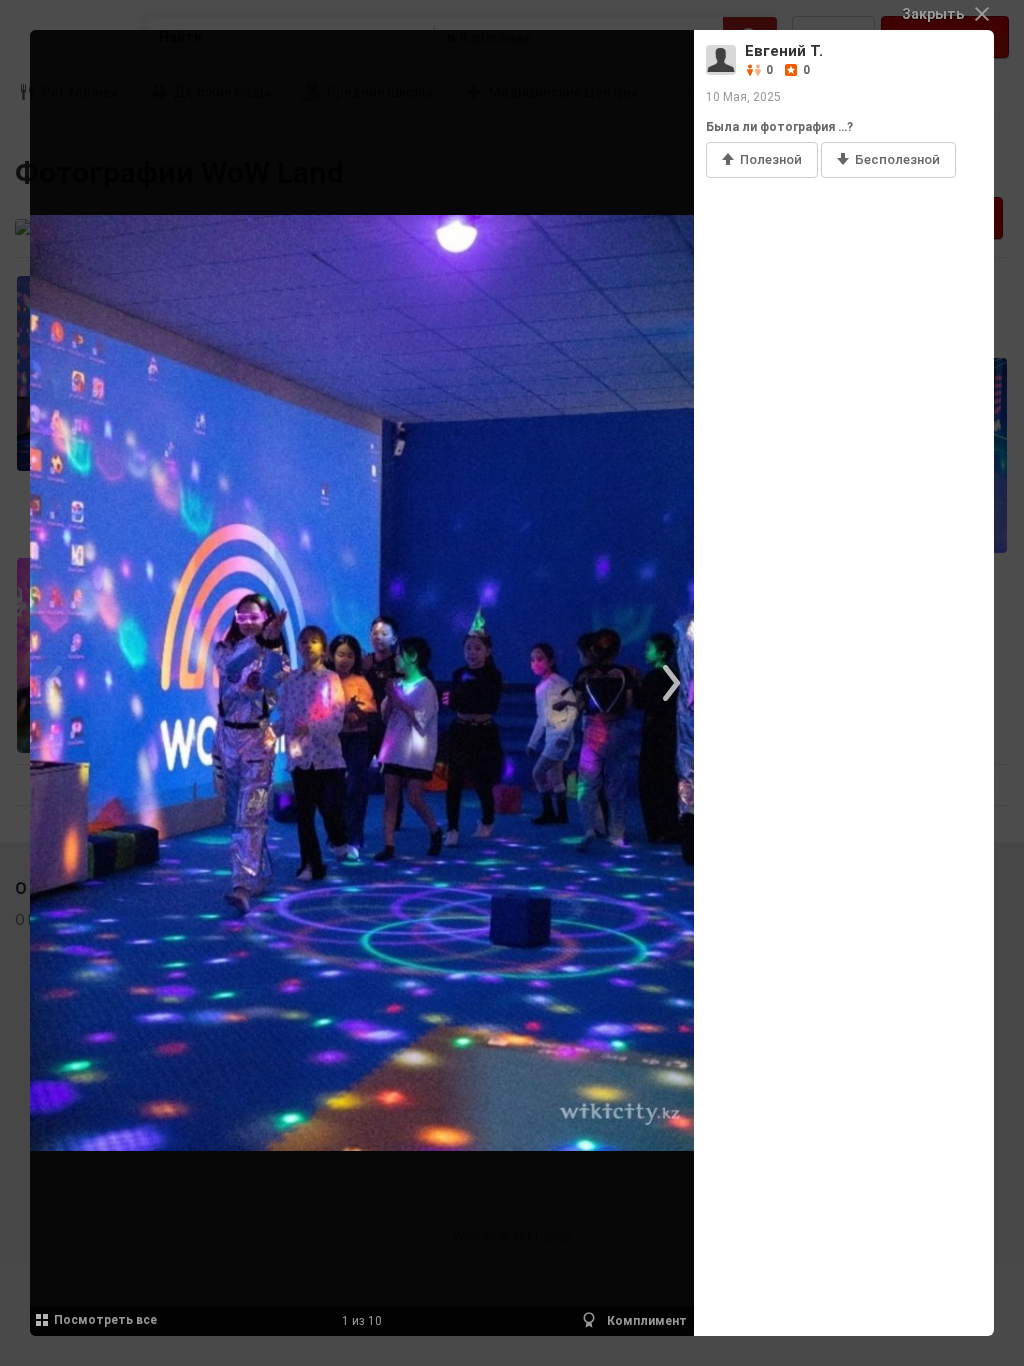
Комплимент (645, 1321)
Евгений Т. (784, 51)
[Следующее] (669, 683)
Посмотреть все (105, 1320)
